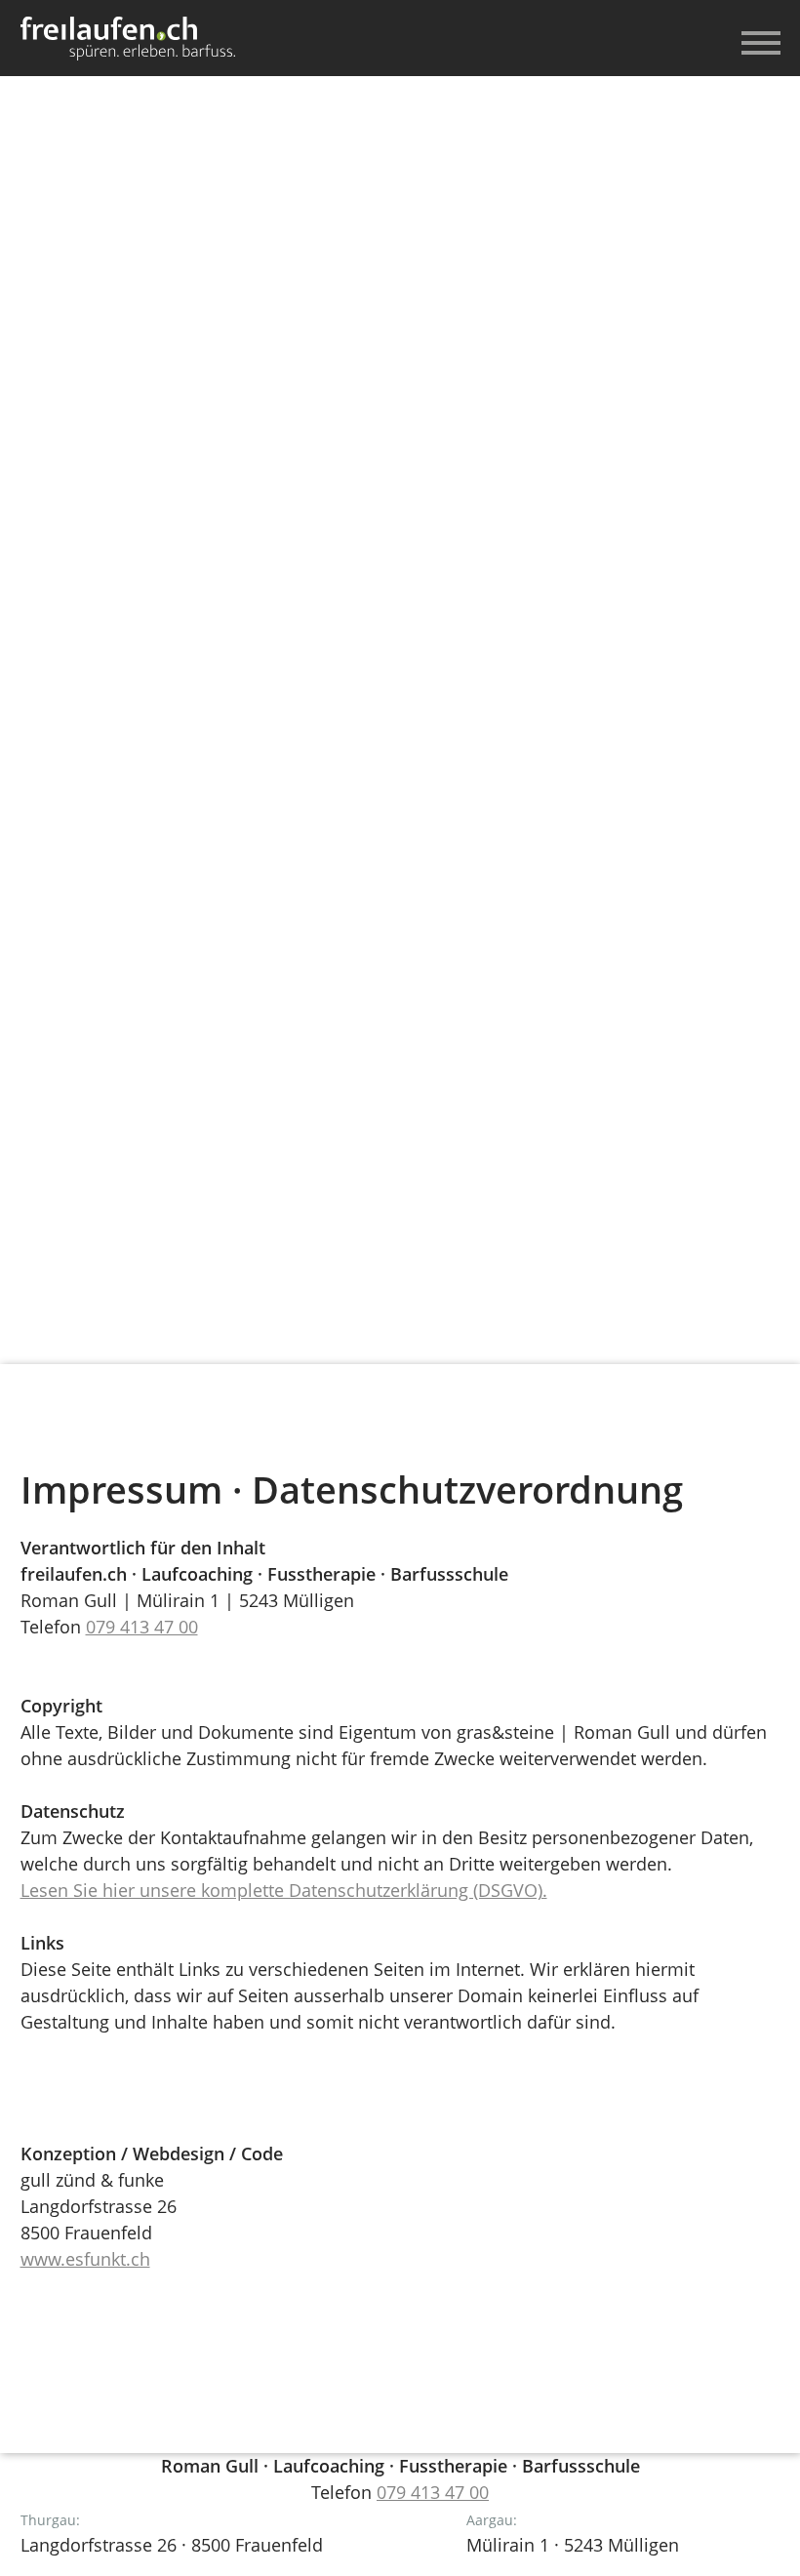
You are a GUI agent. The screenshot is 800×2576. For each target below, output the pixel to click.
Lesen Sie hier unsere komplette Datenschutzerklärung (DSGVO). (284, 1890)
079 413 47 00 (142, 1627)
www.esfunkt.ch (85, 2259)
